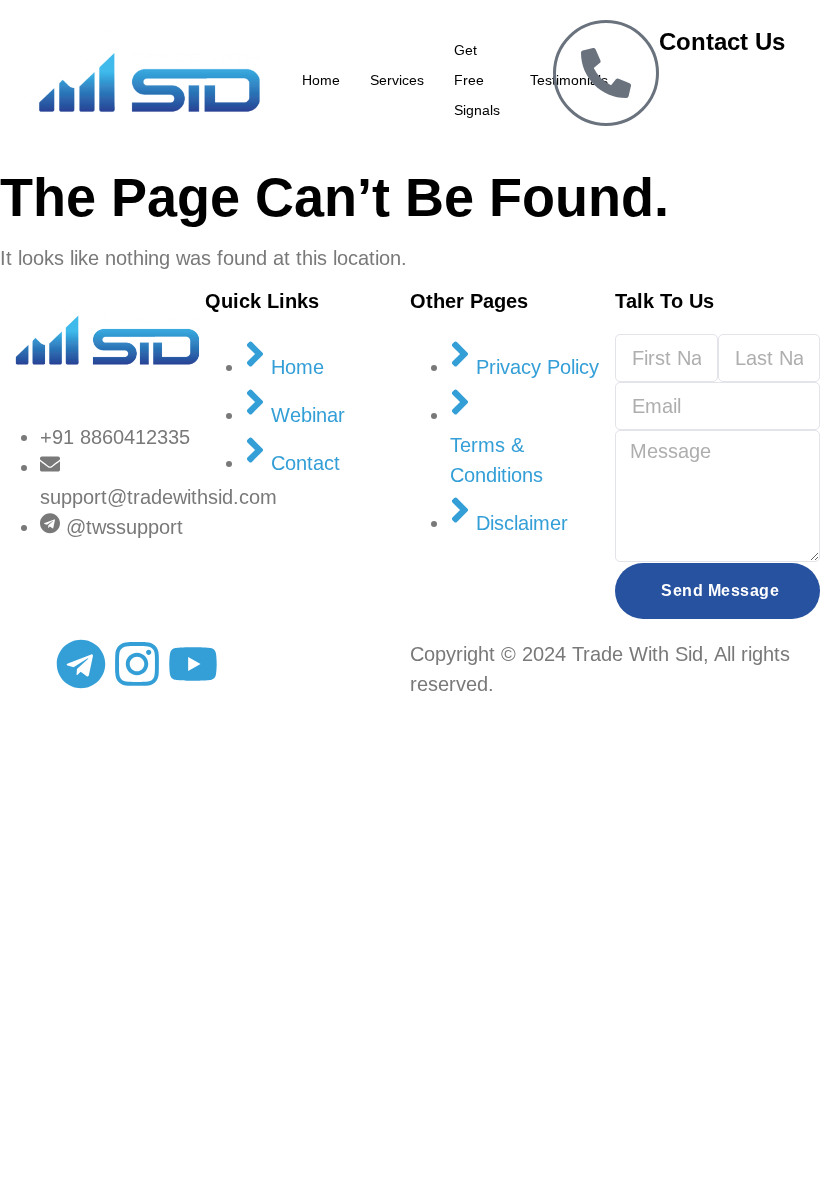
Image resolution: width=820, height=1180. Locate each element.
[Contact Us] (606, 73)
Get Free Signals (477, 80)
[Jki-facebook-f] (25, 664)
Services (397, 80)
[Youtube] (193, 664)
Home (321, 80)
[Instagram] (137, 664)
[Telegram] (81, 664)
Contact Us (722, 41)
